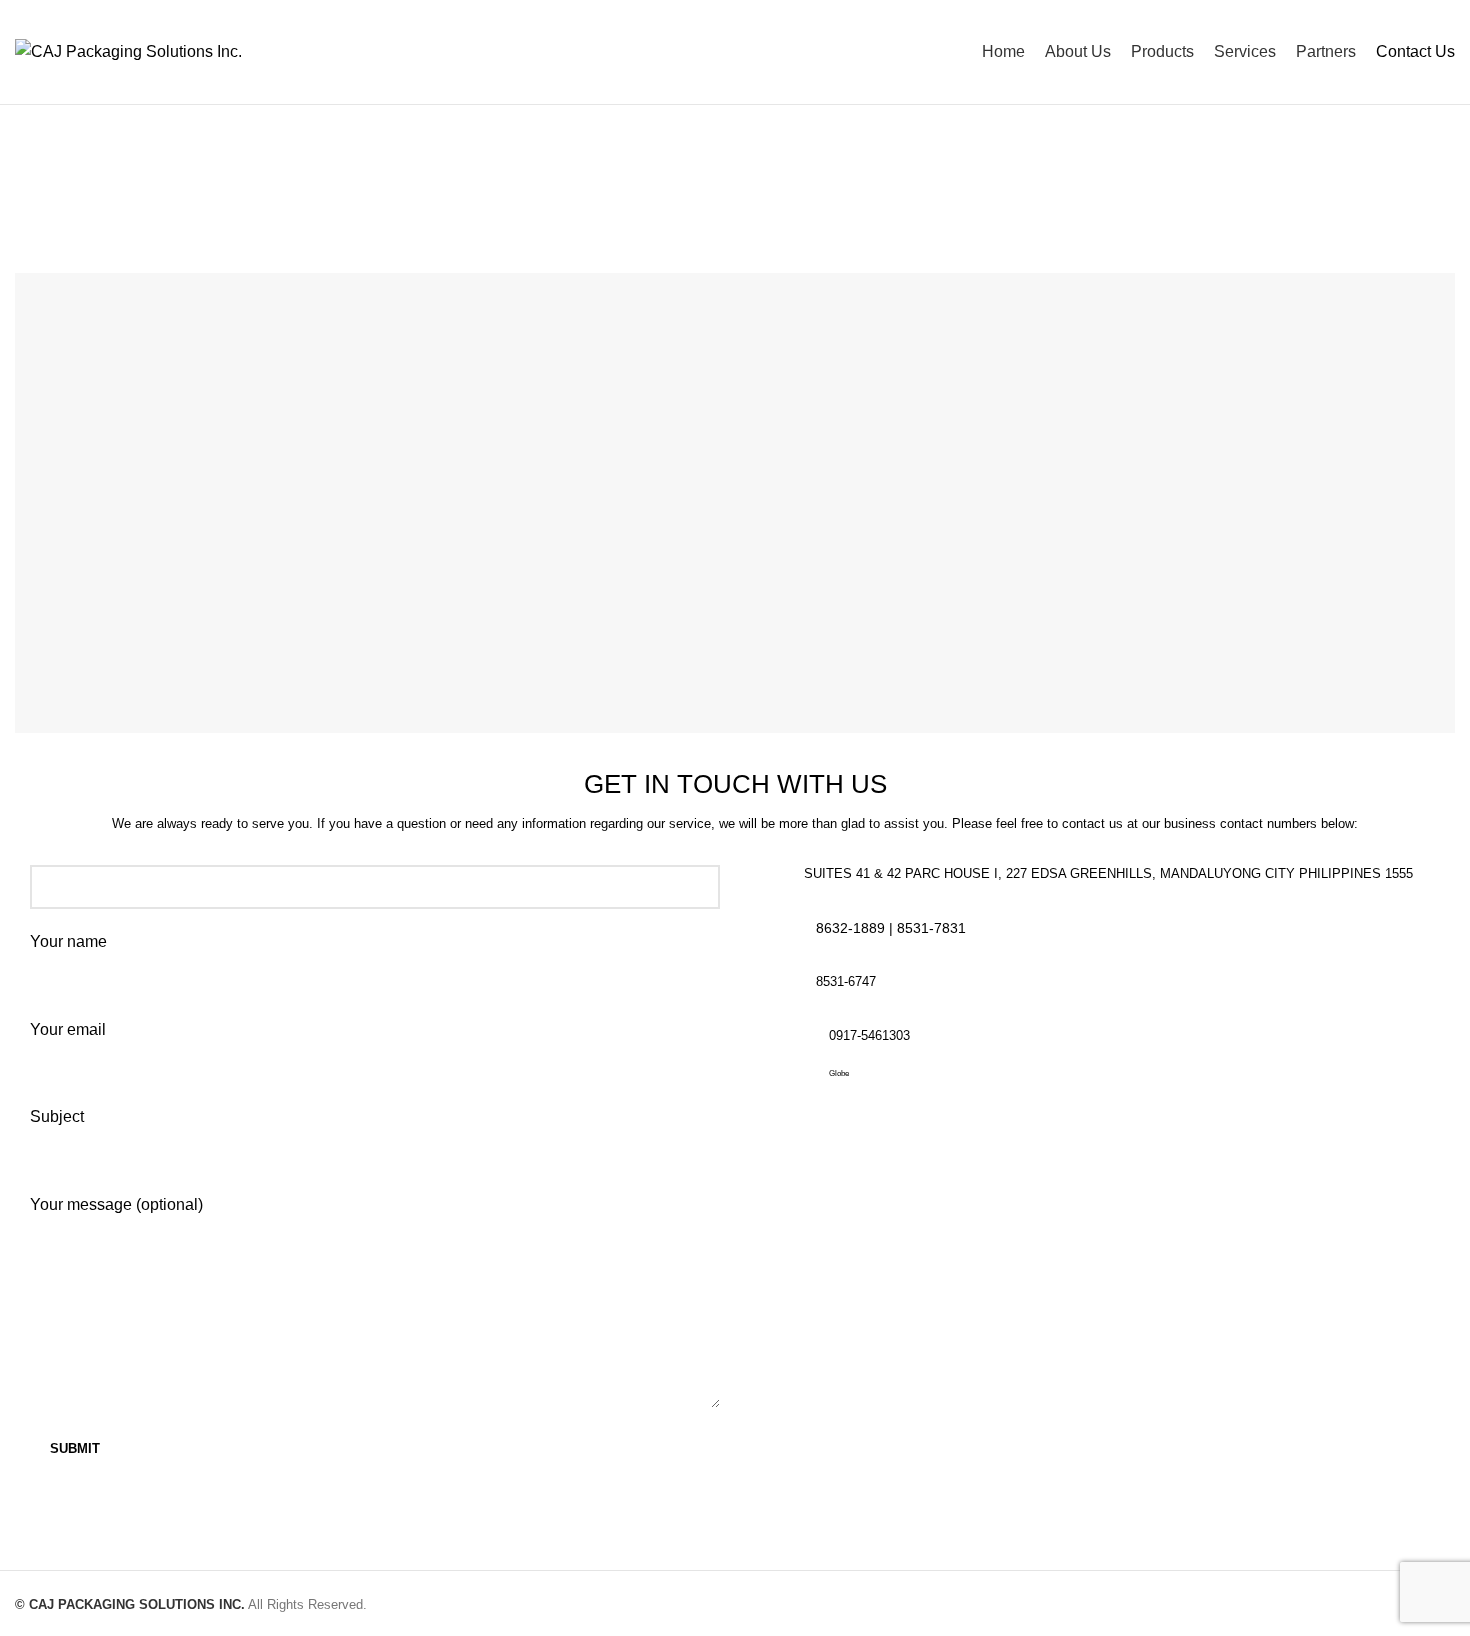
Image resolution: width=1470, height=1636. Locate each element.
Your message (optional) (116, 1204)
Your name (68, 941)
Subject (57, 1116)
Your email (68, 1029)
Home (682, 200)
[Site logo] (128, 50)
